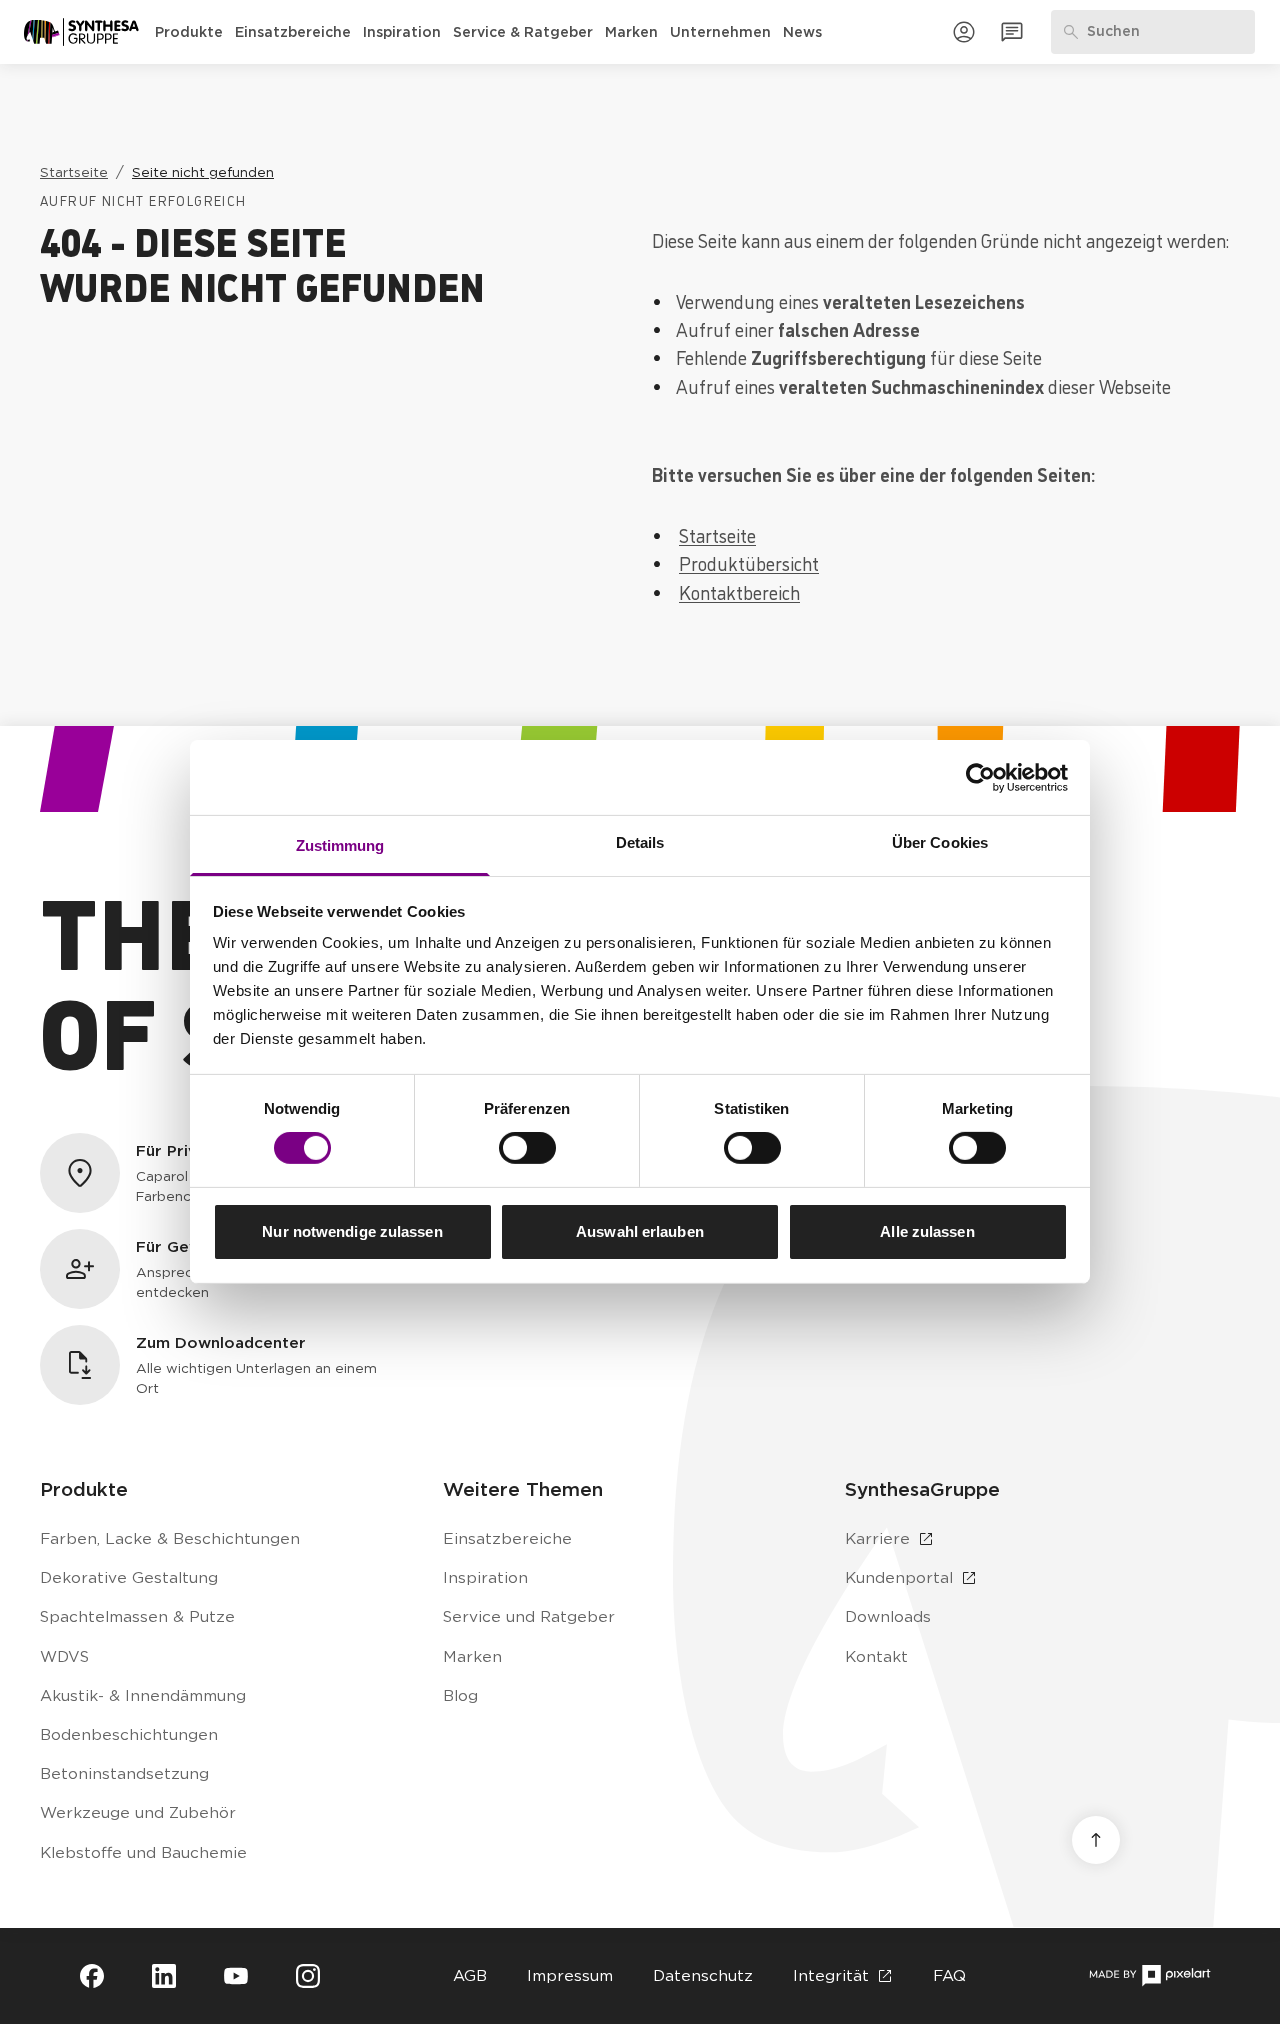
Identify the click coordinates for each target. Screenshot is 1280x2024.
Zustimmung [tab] (340, 845)
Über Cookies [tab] (940, 842)
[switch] (527, 1148)
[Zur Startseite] (81, 32)
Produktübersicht (749, 563)
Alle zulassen (927, 1231)
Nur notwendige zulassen (352, 1231)
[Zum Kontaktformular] (1012, 32)
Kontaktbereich (739, 592)
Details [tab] (640, 842)
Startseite (717, 535)
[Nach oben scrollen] (1096, 1840)
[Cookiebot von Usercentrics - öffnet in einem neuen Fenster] (980, 777)
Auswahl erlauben (640, 1231)
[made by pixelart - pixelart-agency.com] (1149, 1975)
